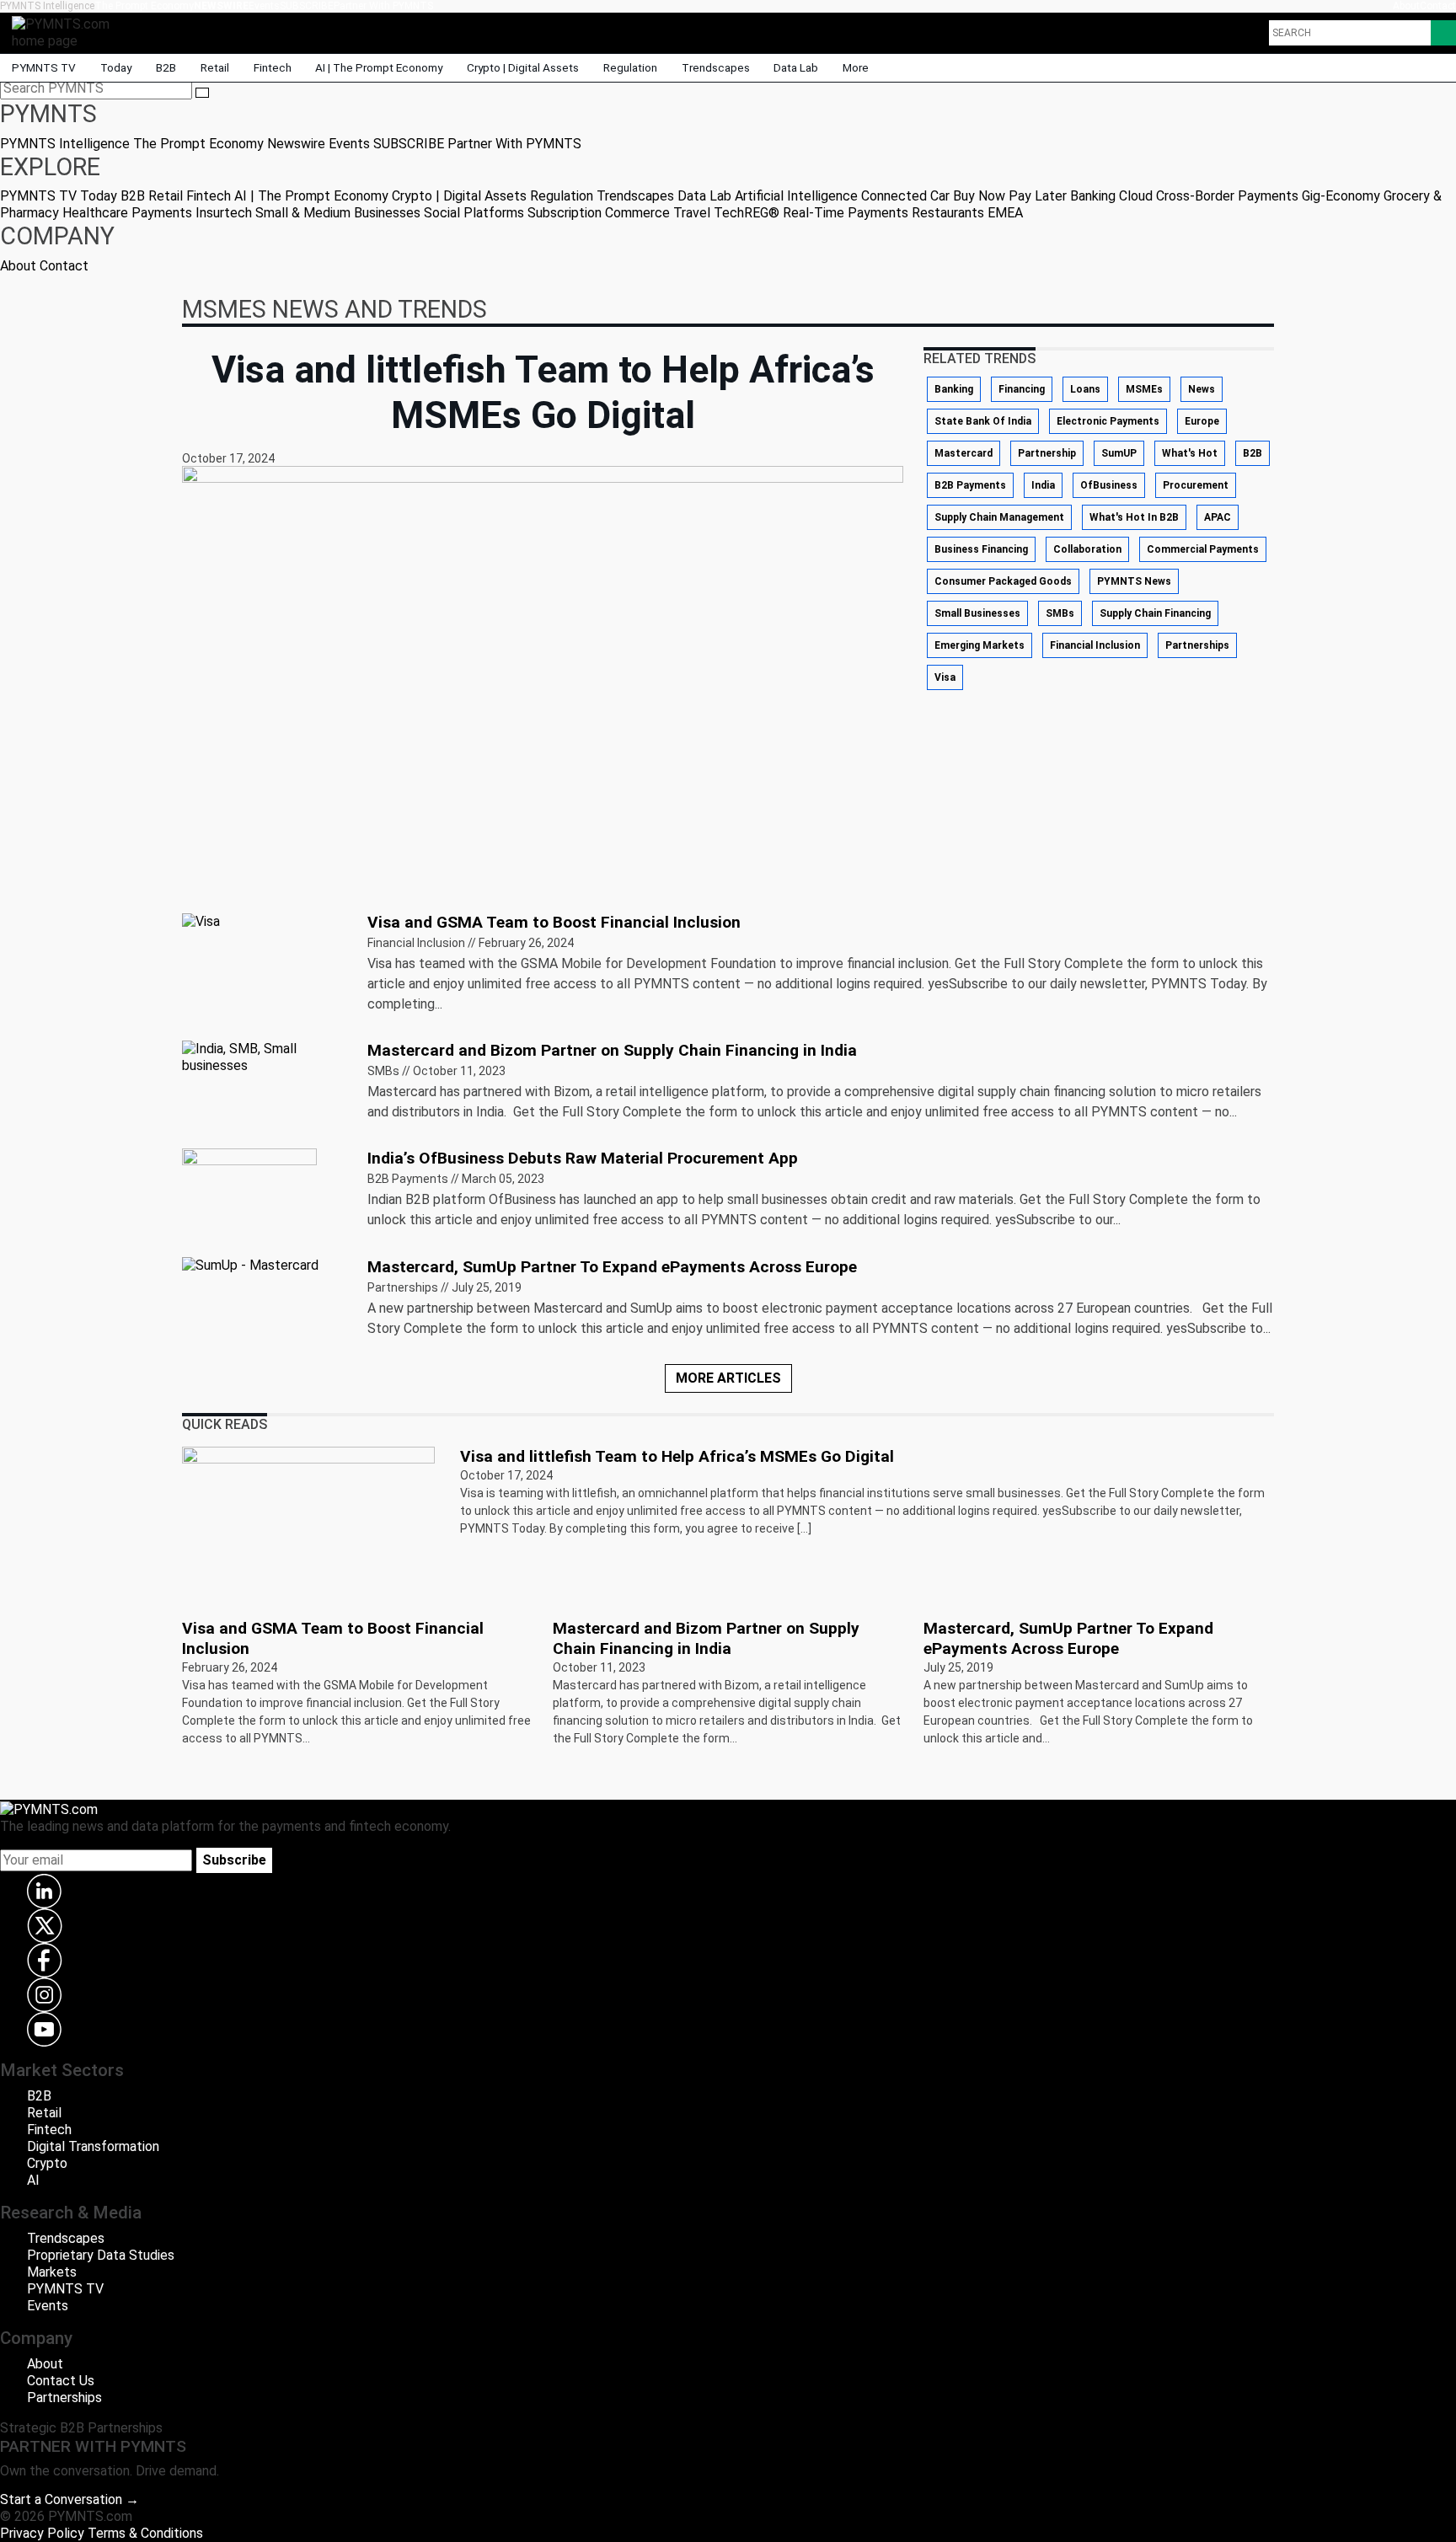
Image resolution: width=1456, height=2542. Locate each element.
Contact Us (61, 2381)
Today (116, 67)
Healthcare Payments (127, 213)
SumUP (1119, 453)
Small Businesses (977, 613)
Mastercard (964, 453)
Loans (1085, 389)
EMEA (1005, 213)
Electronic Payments (1108, 421)
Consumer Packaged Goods (1003, 581)
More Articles (728, 1378)
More (857, 67)
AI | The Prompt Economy (379, 67)
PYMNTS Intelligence (47, 6)
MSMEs (1144, 389)
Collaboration (1087, 549)
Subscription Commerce (599, 213)
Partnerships (1197, 645)
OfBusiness (1109, 485)
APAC (1218, 517)
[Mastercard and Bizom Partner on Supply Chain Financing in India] (265, 1056)
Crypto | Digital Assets (523, 67)
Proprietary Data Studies (101, 2255)
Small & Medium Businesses (338, 213)
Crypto (47, 2163)
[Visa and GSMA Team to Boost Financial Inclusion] (201, 920)
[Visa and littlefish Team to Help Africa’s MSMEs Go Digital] (308, 1521)
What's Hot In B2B (1134, 517)
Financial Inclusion (1095, 645)
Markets (52, 2272)
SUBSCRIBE (307, 6)
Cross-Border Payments (1227, 196)
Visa (945, 677)
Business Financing (981, 549)
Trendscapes (716, 67)
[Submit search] (202, 93)
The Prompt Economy (144, 6)
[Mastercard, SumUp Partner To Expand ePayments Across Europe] (250, 1265)
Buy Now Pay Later (1010, 196)
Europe (1202, 421)
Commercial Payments (1203, 549)
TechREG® (747, 213)
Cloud (1136, 196)
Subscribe (234, 1860)
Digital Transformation (93, 2146)
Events (264, 6)
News (1202, 389)
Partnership (1047, 453)
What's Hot (1190, 453)
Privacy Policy (42, 2533)
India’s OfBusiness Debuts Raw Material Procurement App (583, 1158)
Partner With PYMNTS (383, 6)
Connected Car (905, 196)
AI (33, 2180)
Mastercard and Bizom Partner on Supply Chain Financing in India (612, 1050)
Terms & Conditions (145, 2533)
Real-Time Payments (846, 213)
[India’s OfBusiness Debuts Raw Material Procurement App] (249, 1194)
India (1043, 485)
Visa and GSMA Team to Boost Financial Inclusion (554, 922)
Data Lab (796, 67)
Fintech (273, 67)
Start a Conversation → (70, 2499)
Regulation (630, 67)
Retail (215, 67)
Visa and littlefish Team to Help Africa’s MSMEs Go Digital (677, 1456)
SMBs (1060, 613)
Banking (1093, 196)
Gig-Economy (1341, 196)
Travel (692, 213)
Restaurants (948, 213)
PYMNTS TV (44, 67)
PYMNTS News (1134, 581)
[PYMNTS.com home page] (67, 32)
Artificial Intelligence (796, 196)
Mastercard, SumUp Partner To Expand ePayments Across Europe (612, 1267)
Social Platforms (474, 213)
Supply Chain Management (999, 517)
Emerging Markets (980, 645)
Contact (1438, 6)
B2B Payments (970, 485)
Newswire (221, 6)
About (1406, 6)
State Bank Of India (983, 421)
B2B (166, 67)
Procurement (1196, 485)
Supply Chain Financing (1155, 613)
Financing (1022, 389)
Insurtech (224, 213)
